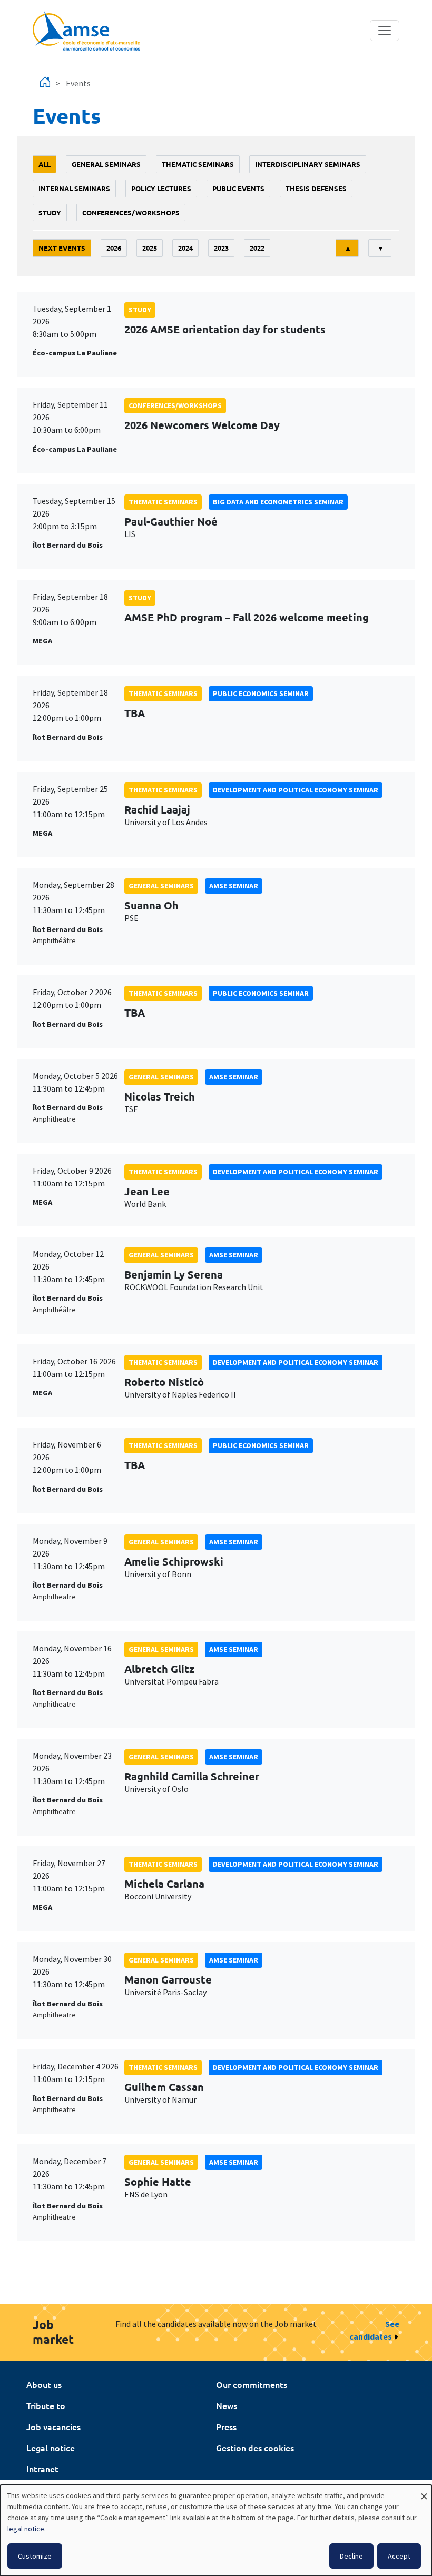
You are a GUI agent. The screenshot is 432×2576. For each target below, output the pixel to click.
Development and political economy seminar (296, 790)
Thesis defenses (316, 188)
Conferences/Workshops (131, 212)
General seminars (106, 164)
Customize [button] (35, 2556)
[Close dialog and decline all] (424, 2491)
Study (50, 212)
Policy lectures (161, 188)
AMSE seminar (234, 886)
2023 (221, 248)
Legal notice (51, 2448)
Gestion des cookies (255, 2448)
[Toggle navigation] (385, 31)
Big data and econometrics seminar (278, 502)
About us (44, 2384)
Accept (399, 2556)
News (227, 2405)
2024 (185, 248)
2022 (257, 248)
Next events (62, 248)
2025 (150, 248)
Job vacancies (53, 2426)
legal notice (26, 2529)
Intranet (42, 2469)
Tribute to (46, 2405)
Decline (351, 2556)
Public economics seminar (261, 693)
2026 (114, 248)
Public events (238, 188)
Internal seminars (74, 188)
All (45, 164)
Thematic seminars (198, 164)
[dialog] (216, 2530)
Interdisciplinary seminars (308, 164)
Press (226, 2426)
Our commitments (252, 2384)
